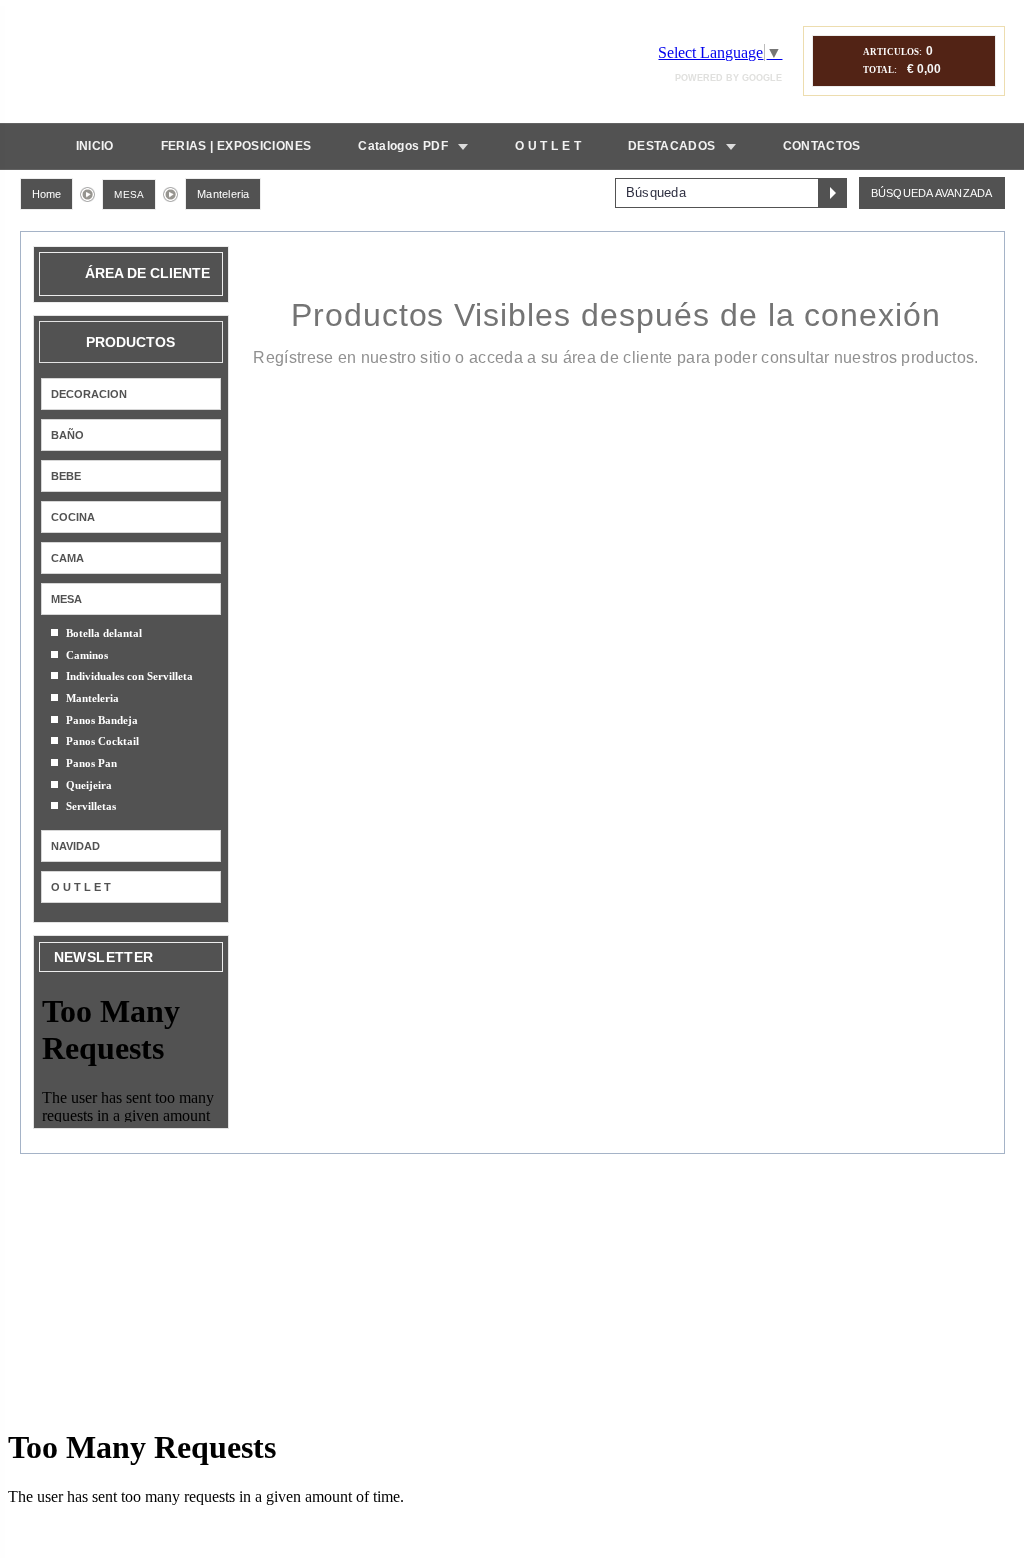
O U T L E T (548, 146)
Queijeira (89, 785)
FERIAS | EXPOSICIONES (236, 146)
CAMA (67, 558)
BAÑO (67, 435)
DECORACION (89, 394)
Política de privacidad (605, 1191)
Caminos (87, 655)
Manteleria (223, 194)
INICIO (95, 146)
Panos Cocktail (102, 741)
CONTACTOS (822, 146)
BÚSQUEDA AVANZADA (932, 193)
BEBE (66, 476)
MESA (129, 194)
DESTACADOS (672, 146)
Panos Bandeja (102, 720)
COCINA (73, 517)
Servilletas (91, 806)
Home (47, 194)
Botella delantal (104, 633)
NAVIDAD (75, 846)
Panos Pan (91, 763)
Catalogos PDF (403, 146)
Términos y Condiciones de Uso (445, 1191)
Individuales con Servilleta (129, 676)
